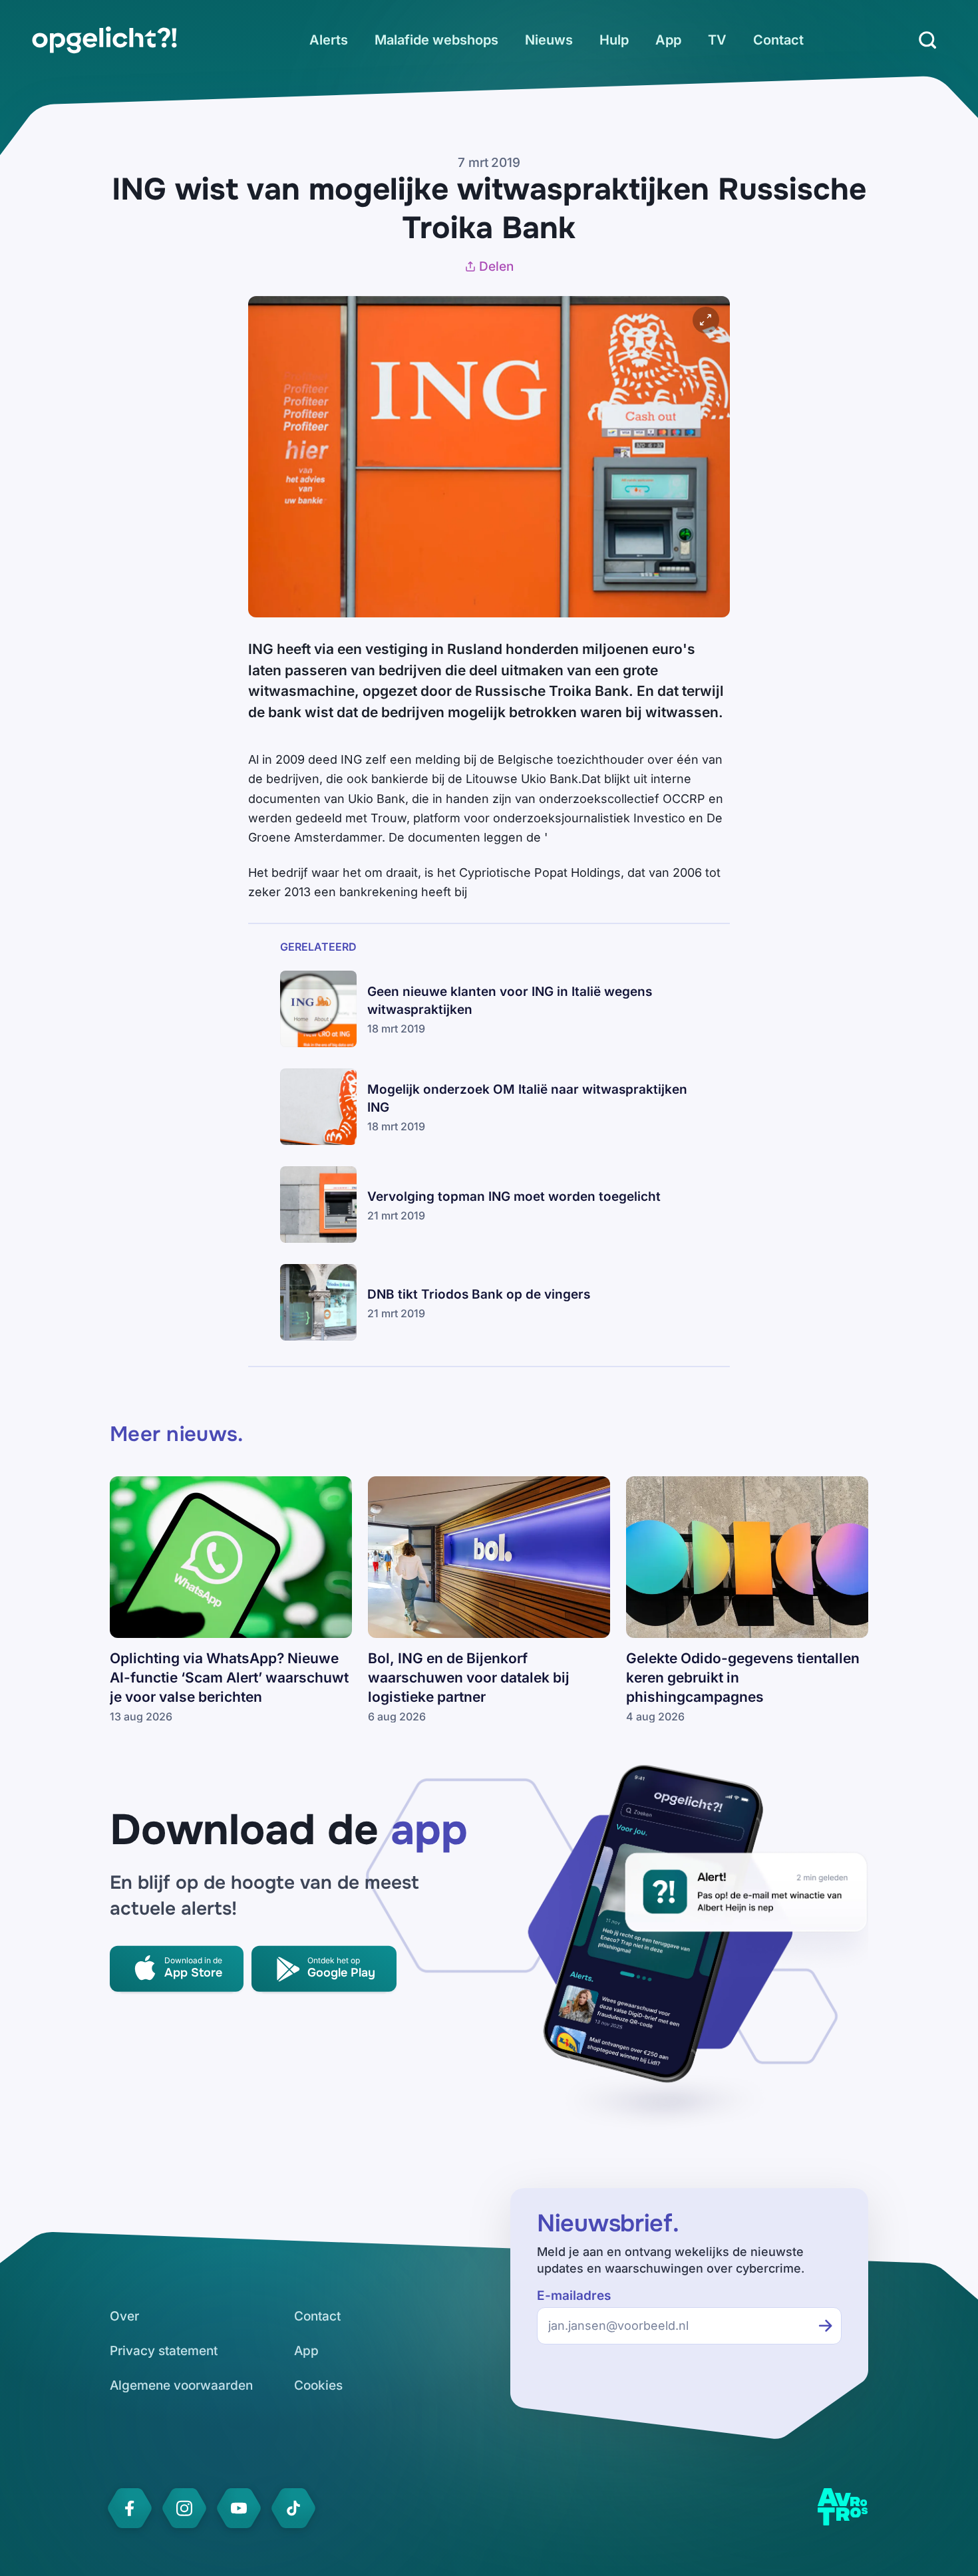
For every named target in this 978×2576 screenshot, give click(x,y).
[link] (104, 40)
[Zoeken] (927, 40)
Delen (496, 266)
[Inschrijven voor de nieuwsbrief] (826, 2326)
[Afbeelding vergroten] (706, 320)
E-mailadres (574, 2296)
